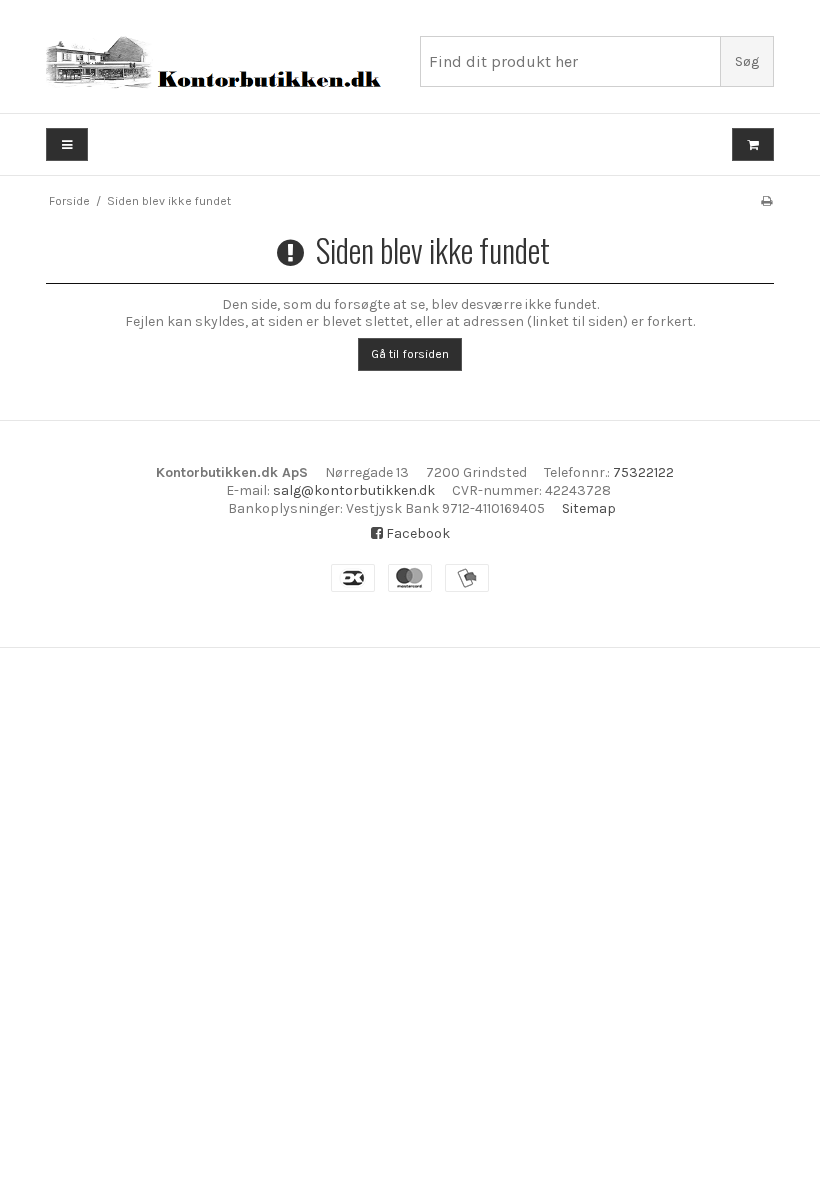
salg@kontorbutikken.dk (354, 490)
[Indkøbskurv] (753, 144)
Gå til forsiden (410, 354)
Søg (747, 61)
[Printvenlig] (766, 201)
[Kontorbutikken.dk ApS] (223, 64)
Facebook (416, 533)
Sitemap (589, 508)
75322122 (643, 472)
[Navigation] (67, 144)
